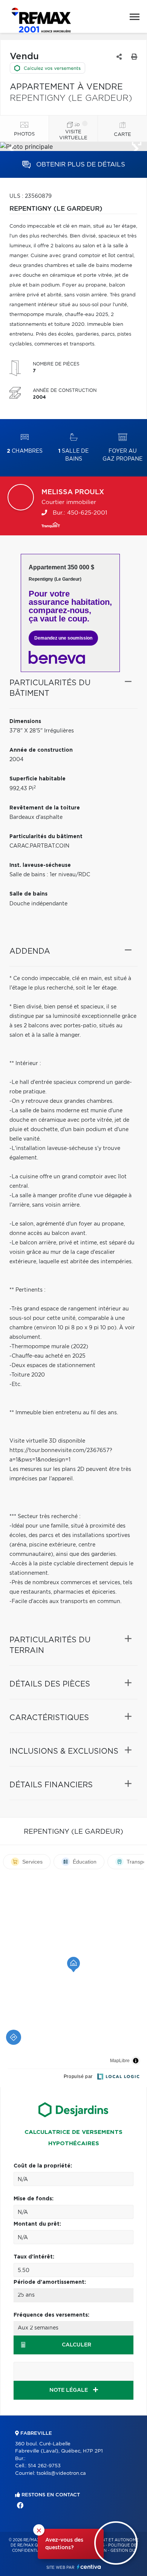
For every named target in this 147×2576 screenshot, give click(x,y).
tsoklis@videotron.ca (61, 2473)
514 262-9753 (44, 2466)
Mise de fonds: (34, 2199)
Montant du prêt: (37, 2224)
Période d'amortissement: (50, 2282)
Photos (24, 134)
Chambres (25, 451)
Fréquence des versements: (51, 2315)
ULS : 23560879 (31, 196)
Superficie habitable (38, 779)
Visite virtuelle (73, 135)
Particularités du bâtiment (46, 837)
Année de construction (41, 750)
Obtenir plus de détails (80, 164)
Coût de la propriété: (43, 2166)
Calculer (77, 2345)
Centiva (89, 2567)
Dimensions (25, 721)
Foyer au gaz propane (122, 455)
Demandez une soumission (63, 638)
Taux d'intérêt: (34, 2257)
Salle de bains (73, 455)
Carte (122, 135)
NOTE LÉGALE (69, 2390)
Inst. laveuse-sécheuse (40, 865)
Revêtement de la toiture (45, 808)
